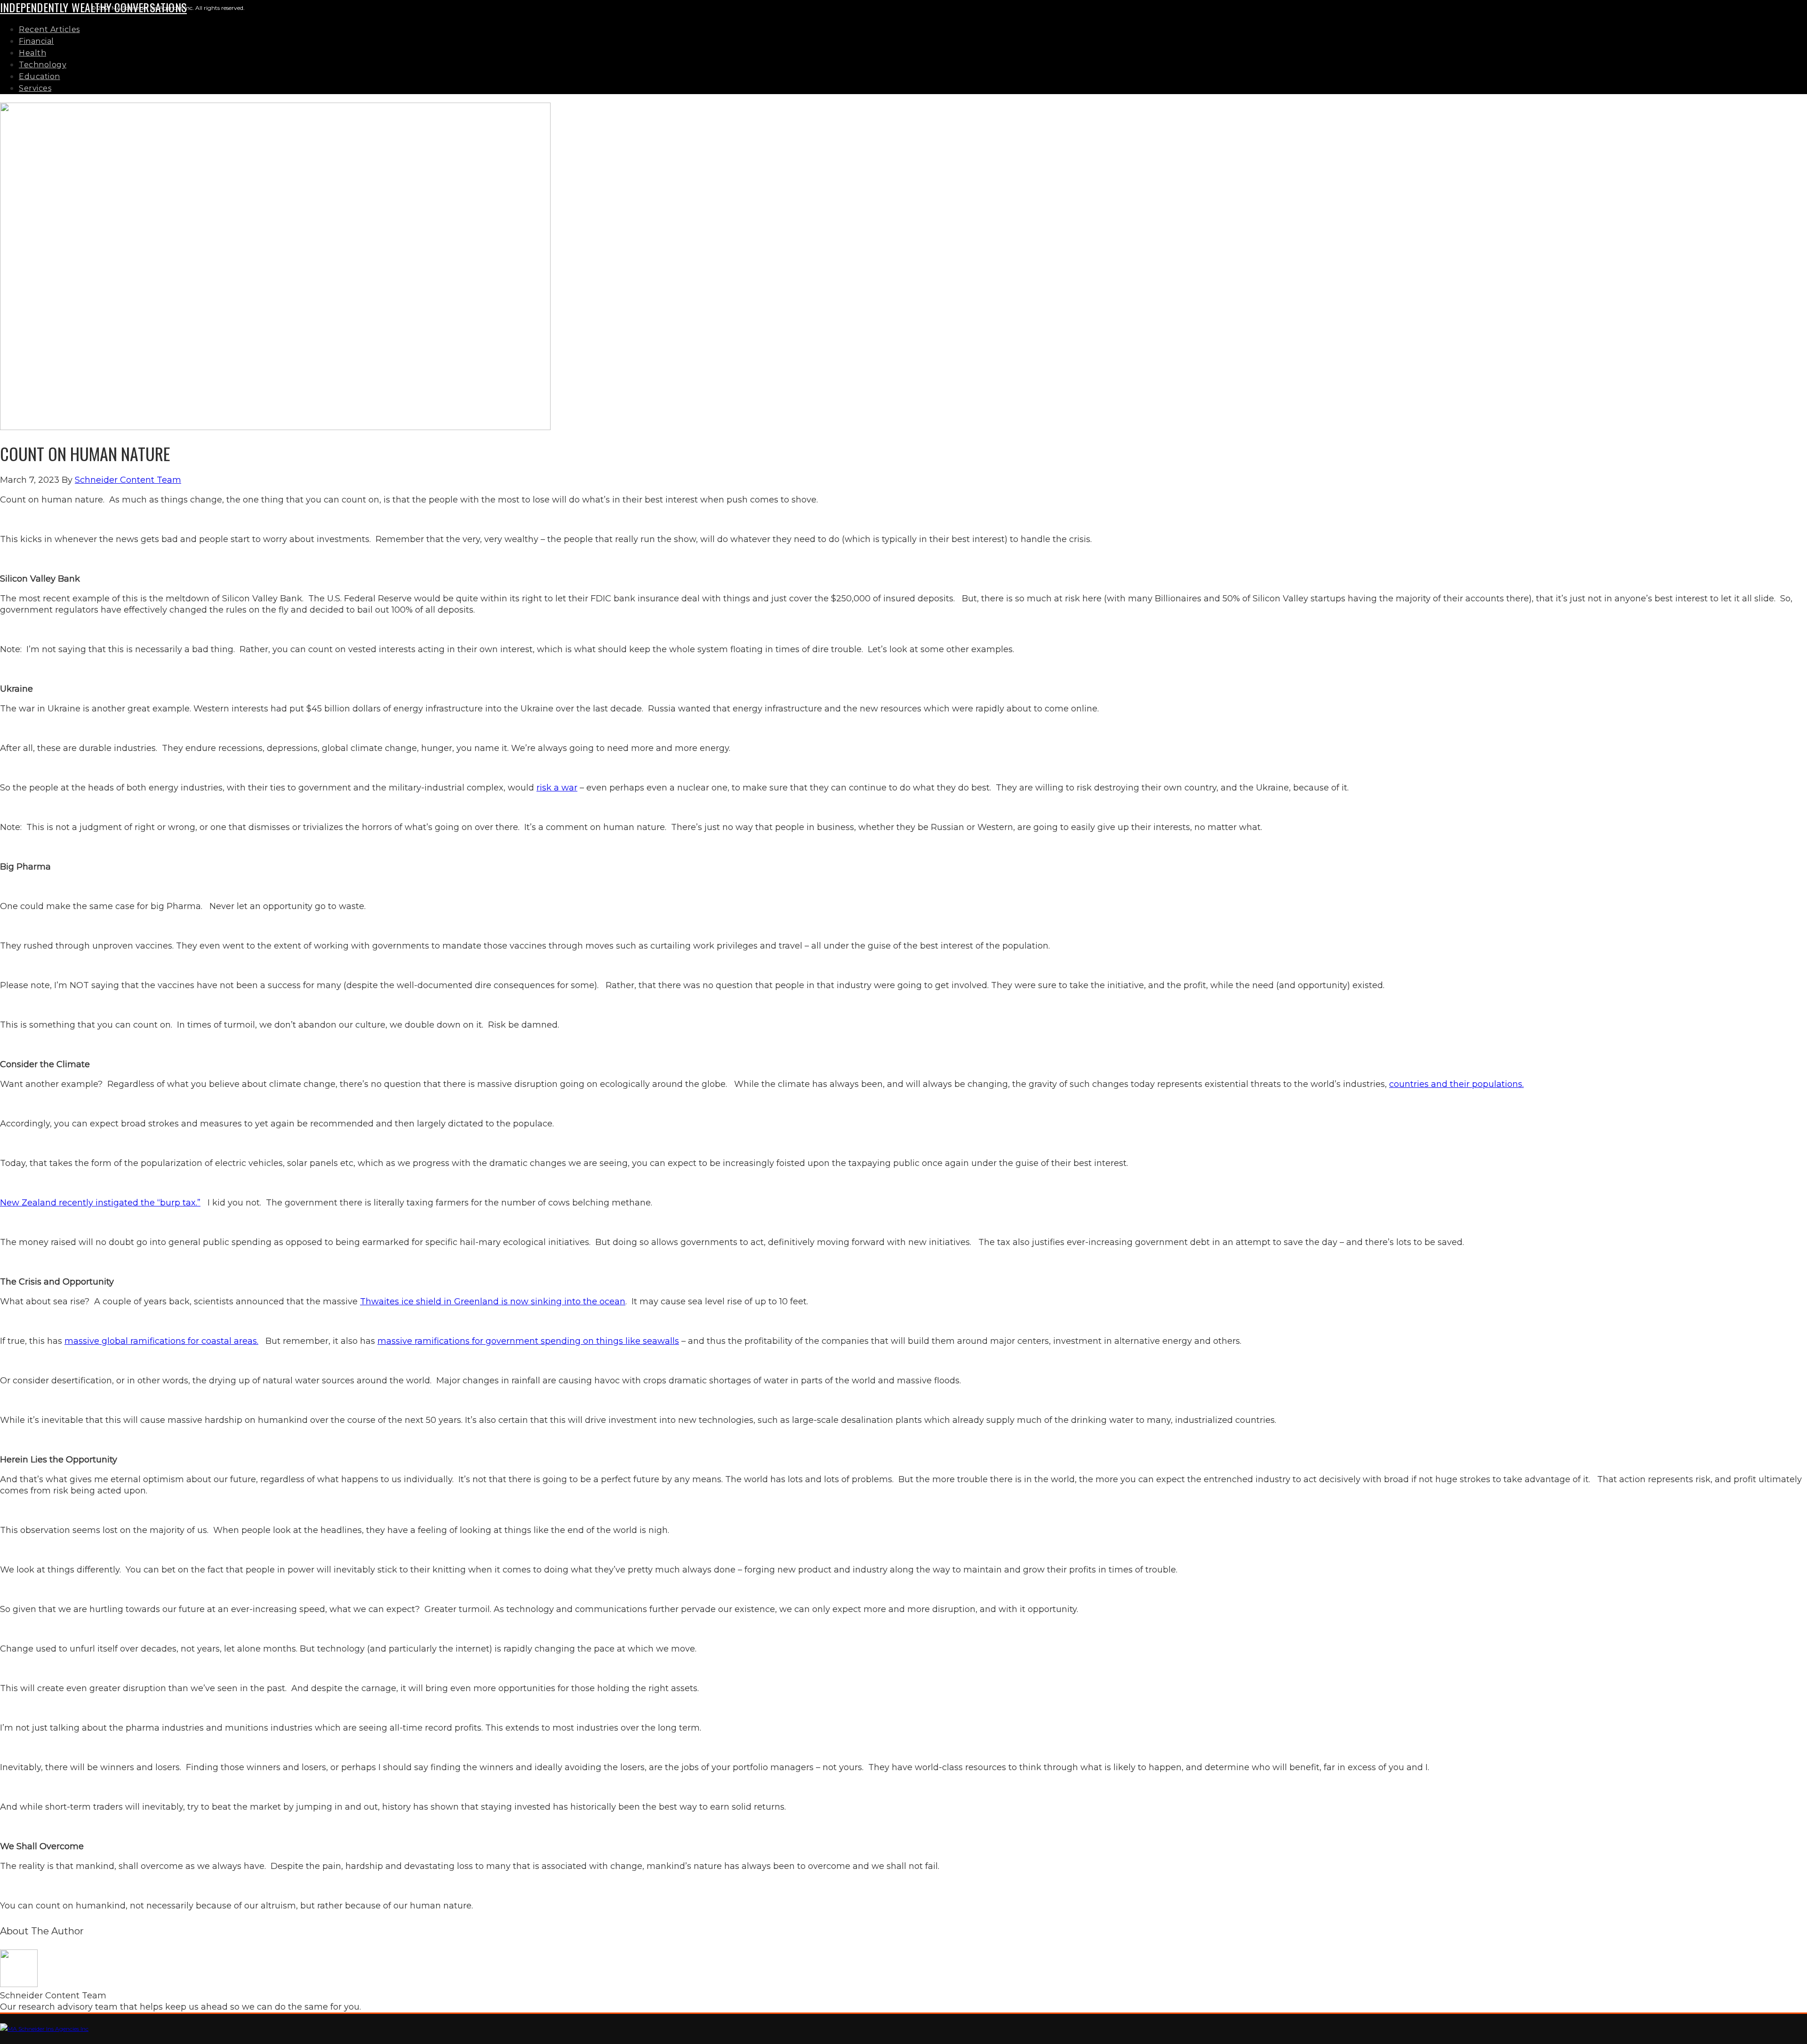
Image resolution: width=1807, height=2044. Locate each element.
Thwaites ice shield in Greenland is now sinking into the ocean (493, 1301)
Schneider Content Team (128, 480)
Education (40, 76)
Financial (36, 41)
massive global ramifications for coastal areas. (161, 1341)
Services (35, 88)
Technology (43, 65)
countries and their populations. (1456, 1084)
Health (32, 53)
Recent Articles (49, 29)
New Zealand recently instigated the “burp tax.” (100, 1203)
